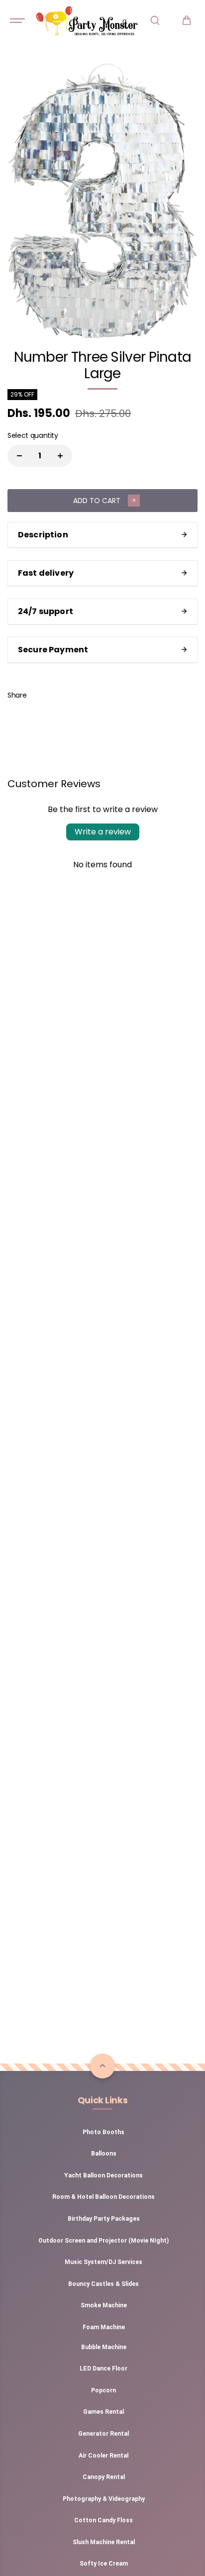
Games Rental (103, 2412)
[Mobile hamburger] (18, 20)
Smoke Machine (104, 2305)
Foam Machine (104, 2327)
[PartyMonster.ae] (87, 20)
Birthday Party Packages (104, 2219)
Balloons (104, 2154)
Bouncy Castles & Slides (103, 2284)
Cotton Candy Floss (103, 2520)
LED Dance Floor (103, 2369)
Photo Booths (103, 2132)
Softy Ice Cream (104, 2564)
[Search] (155, 20)
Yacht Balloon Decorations (103, 2175)
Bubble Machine (104, 2347)
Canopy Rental (104, 2477)
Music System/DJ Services (103, 2262)
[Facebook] (41, 695)
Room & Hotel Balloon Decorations (103, 2197)
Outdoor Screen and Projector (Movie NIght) (103, 2241)
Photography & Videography (104, 2499)
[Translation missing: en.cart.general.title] (187, 20)
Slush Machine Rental (104, 2542)
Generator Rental (103, 2434)
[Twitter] (64, 695)
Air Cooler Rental (103, 2456)
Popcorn (103, 2390)
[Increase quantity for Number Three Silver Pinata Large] (60, 456)
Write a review (103, 832)
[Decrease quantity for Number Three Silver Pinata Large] (19, 456)
